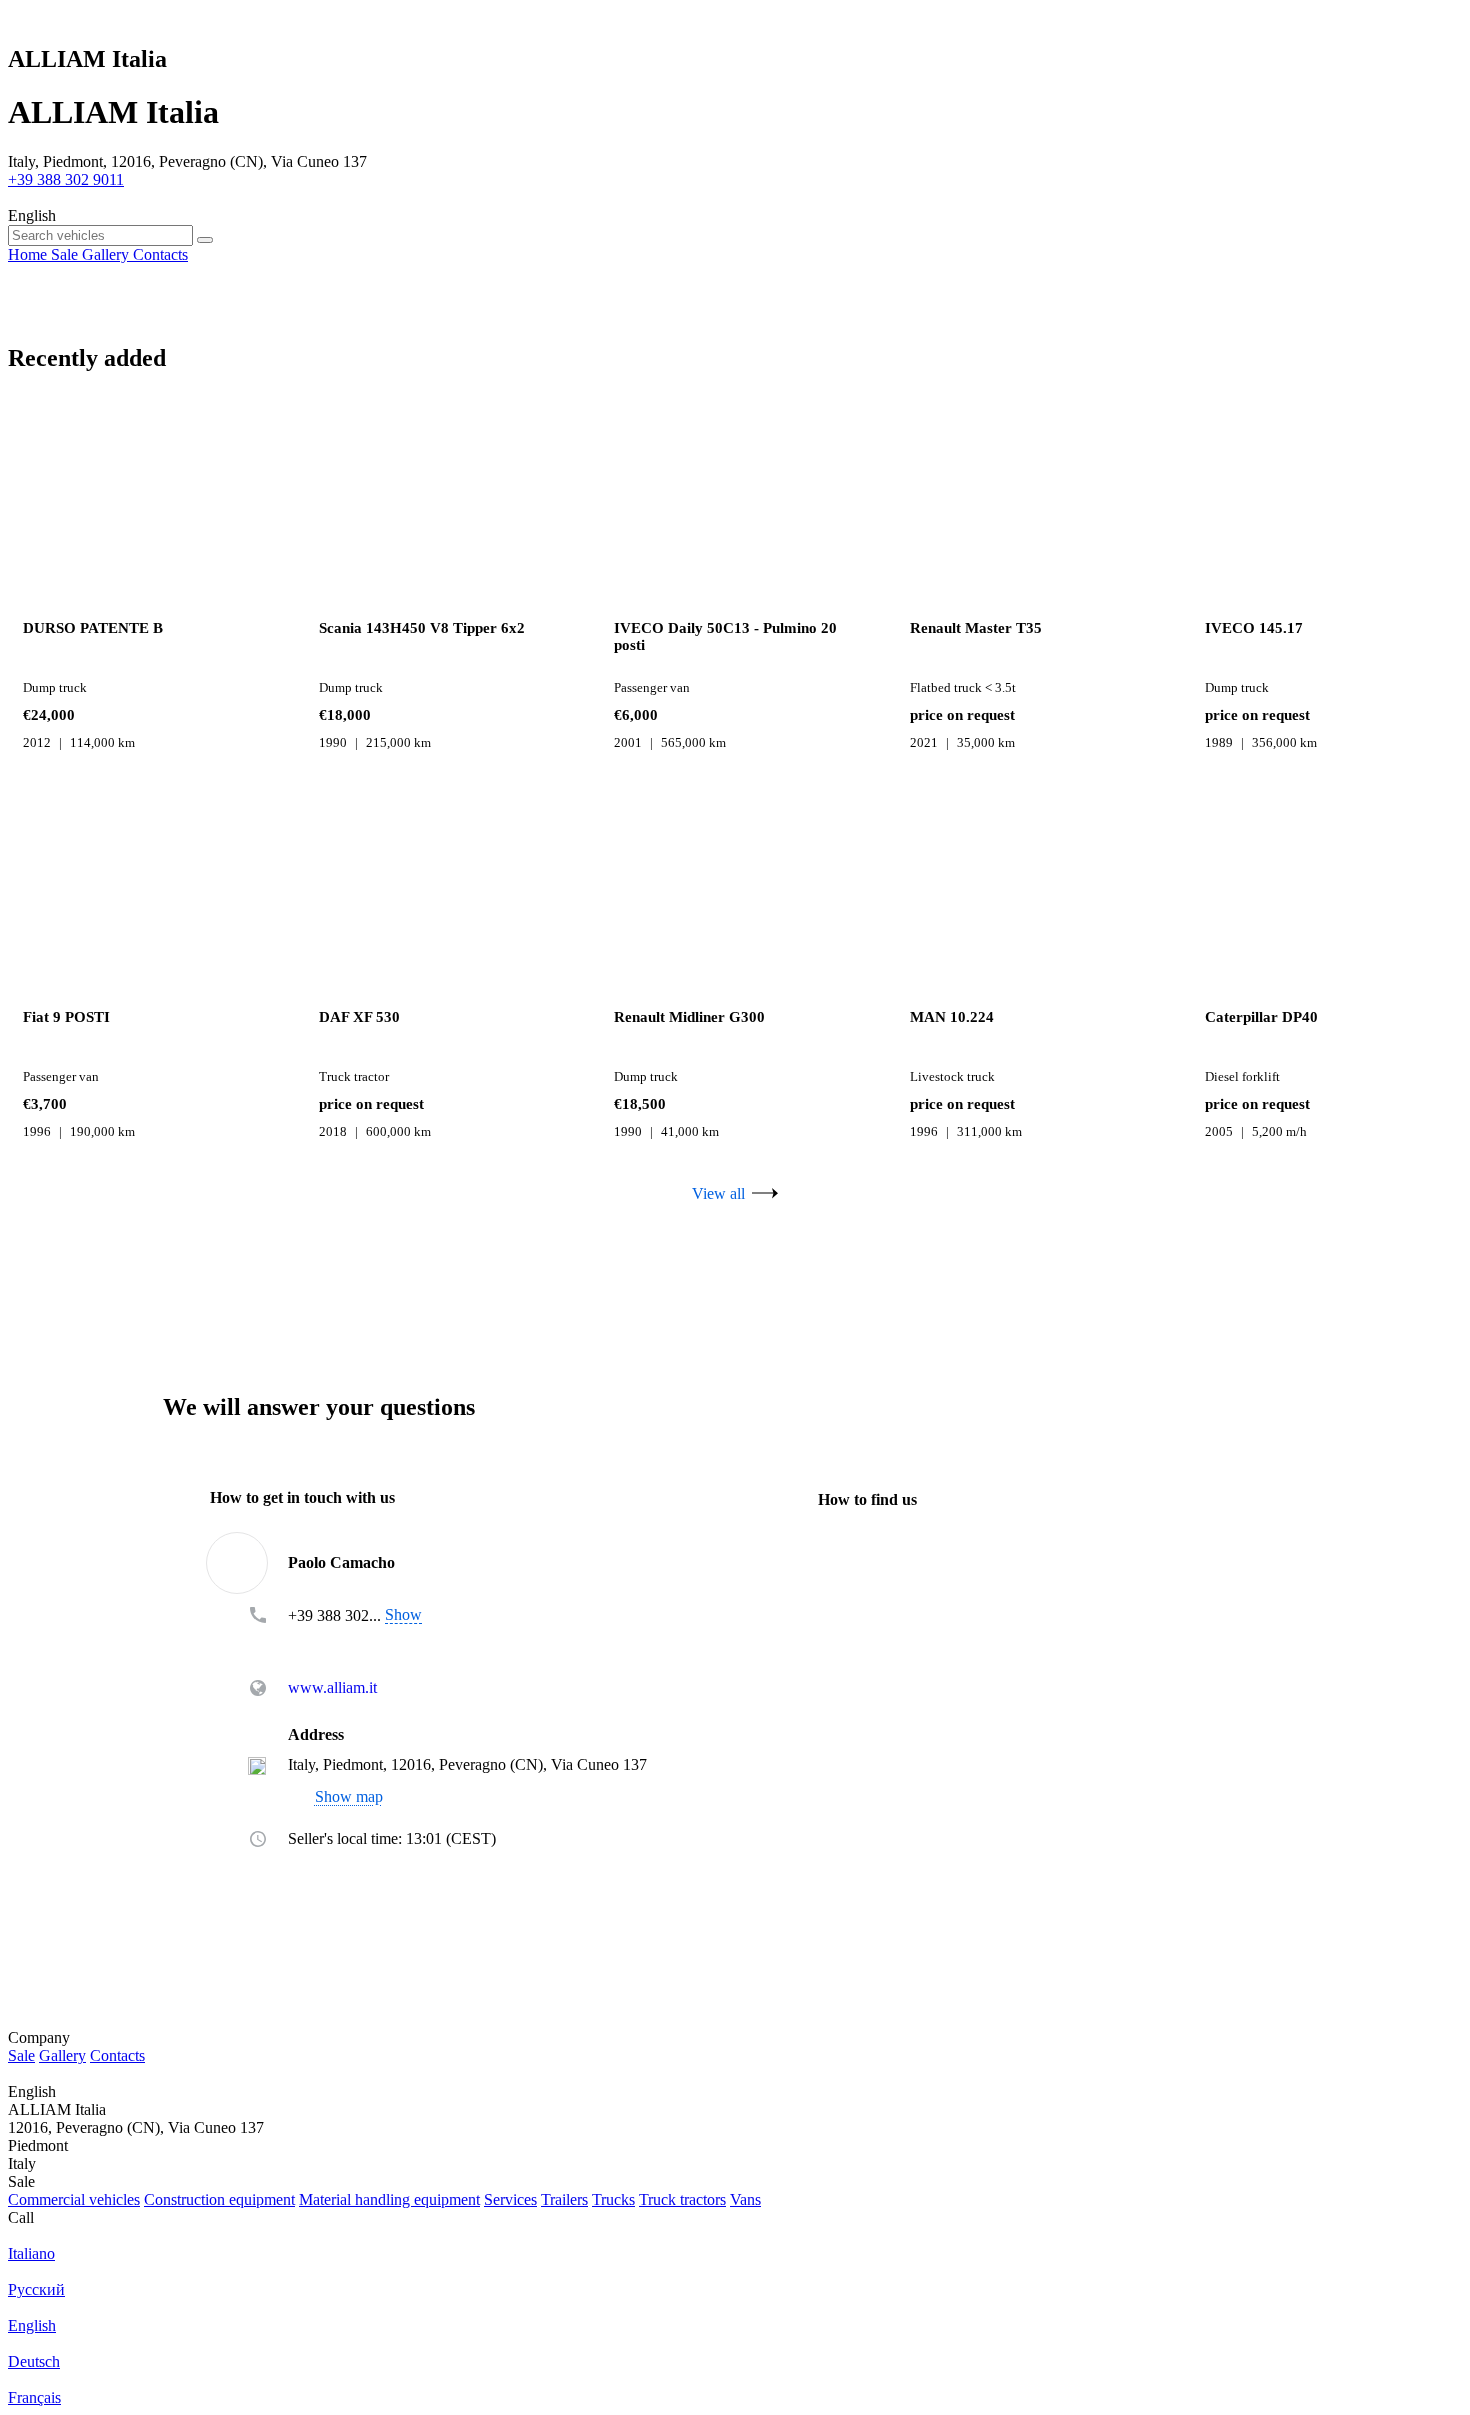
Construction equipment (219, 2199)
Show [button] (403, 1615)
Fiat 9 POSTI (66, 1017)
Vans (745, 2199)
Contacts (117, 2055)
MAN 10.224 (952, 1017)
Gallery (62, 2055)
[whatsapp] (328, 1643)
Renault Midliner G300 (689, 1017)
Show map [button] (349, 1797)
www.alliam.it (332, 1688)
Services (510, 2199)
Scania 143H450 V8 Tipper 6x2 (422, 628)
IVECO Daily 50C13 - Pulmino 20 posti (725, 636)
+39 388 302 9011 (66, 179)
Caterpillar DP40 (1261, 1017)
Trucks (613, 2199)
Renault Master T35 (976, 628)
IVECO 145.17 (1254, 628)
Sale (21, 2055)
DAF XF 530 (359, 1017)
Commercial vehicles (74, 2199)
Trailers (564, 2199)
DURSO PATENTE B (93, 628)
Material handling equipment (389, 2199)
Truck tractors (682, 2199)
